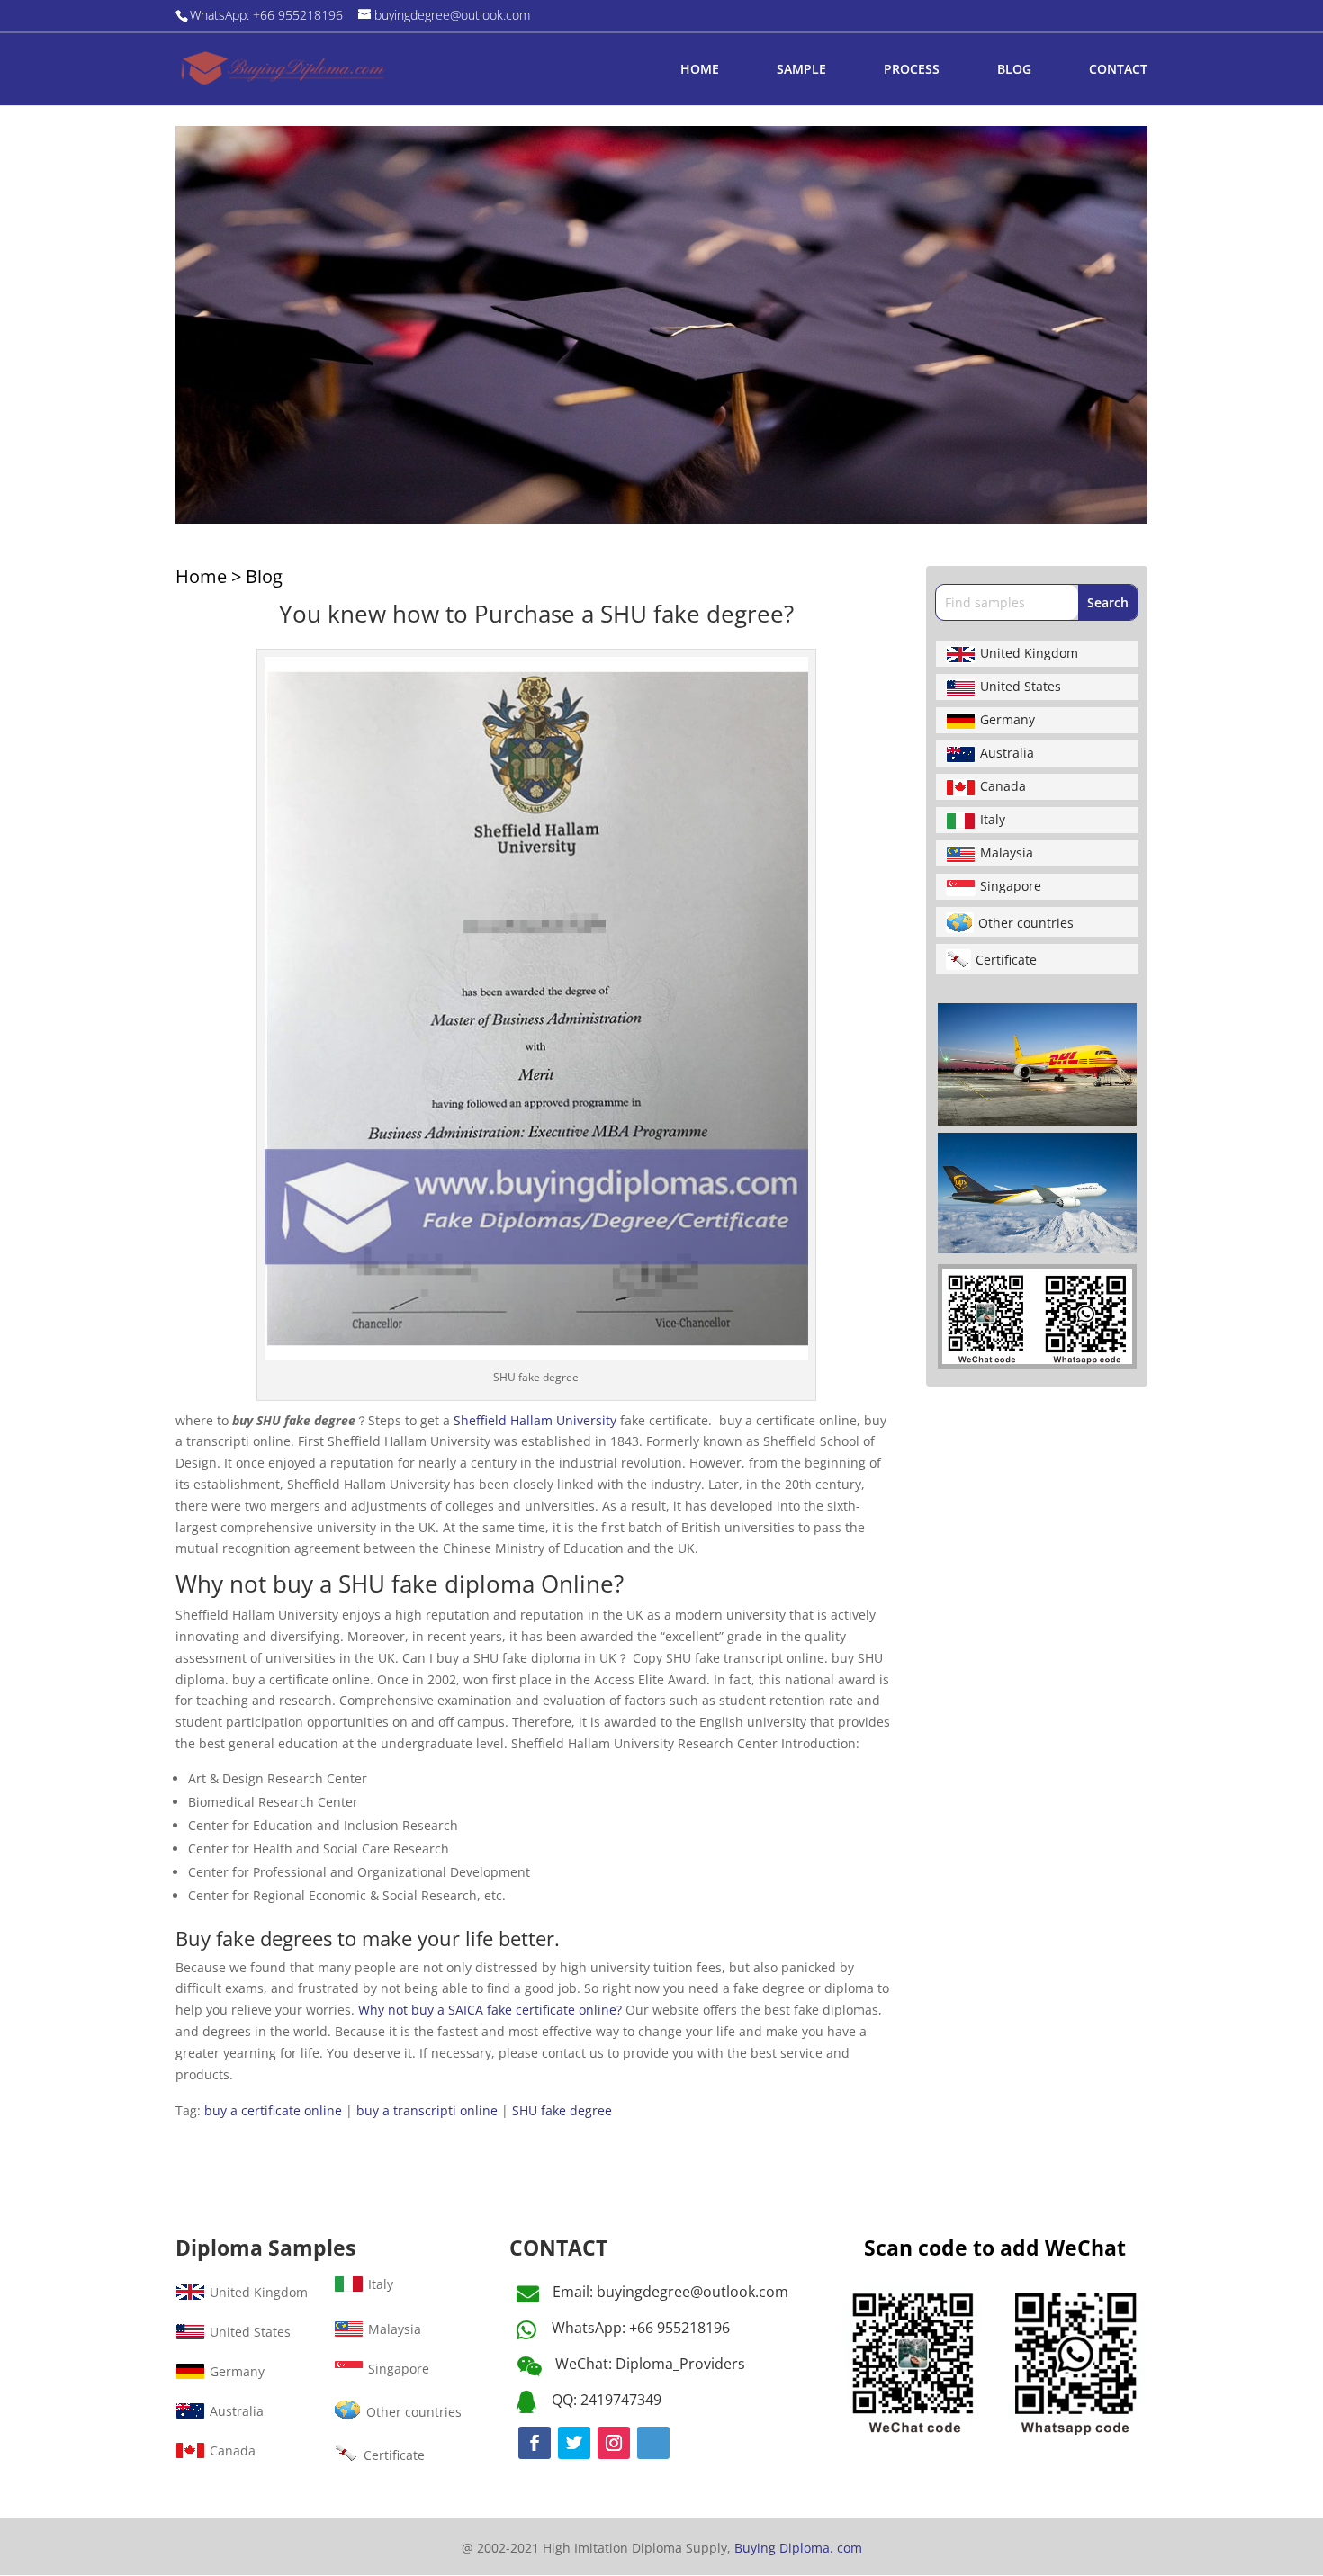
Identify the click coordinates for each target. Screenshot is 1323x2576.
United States (1021, 686)
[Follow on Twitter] (574, 2443)
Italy (993, 819)
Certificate (1006, 960)
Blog (264, 576)
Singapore (1011, 886)
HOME (700, 70)
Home (201, 576)
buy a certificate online (273, 2110)
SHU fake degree (562, 2110)
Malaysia (1007, 853)
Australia (1007, 753)
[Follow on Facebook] (535, 2443)
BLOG (1014, 70)
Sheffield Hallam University (535, 1420)
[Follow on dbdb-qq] (653, 2443)
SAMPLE (801, 70)
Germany (1008, 719)
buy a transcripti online (427, 2110)
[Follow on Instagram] (614, 2443)
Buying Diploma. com (798, 2548)
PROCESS (912, 70)
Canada (1003, 786)
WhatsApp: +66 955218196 (641, 2328)
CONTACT (1118, 70)
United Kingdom (1029, 653)
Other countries (1026, 923)
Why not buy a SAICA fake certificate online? (490, 2010)
